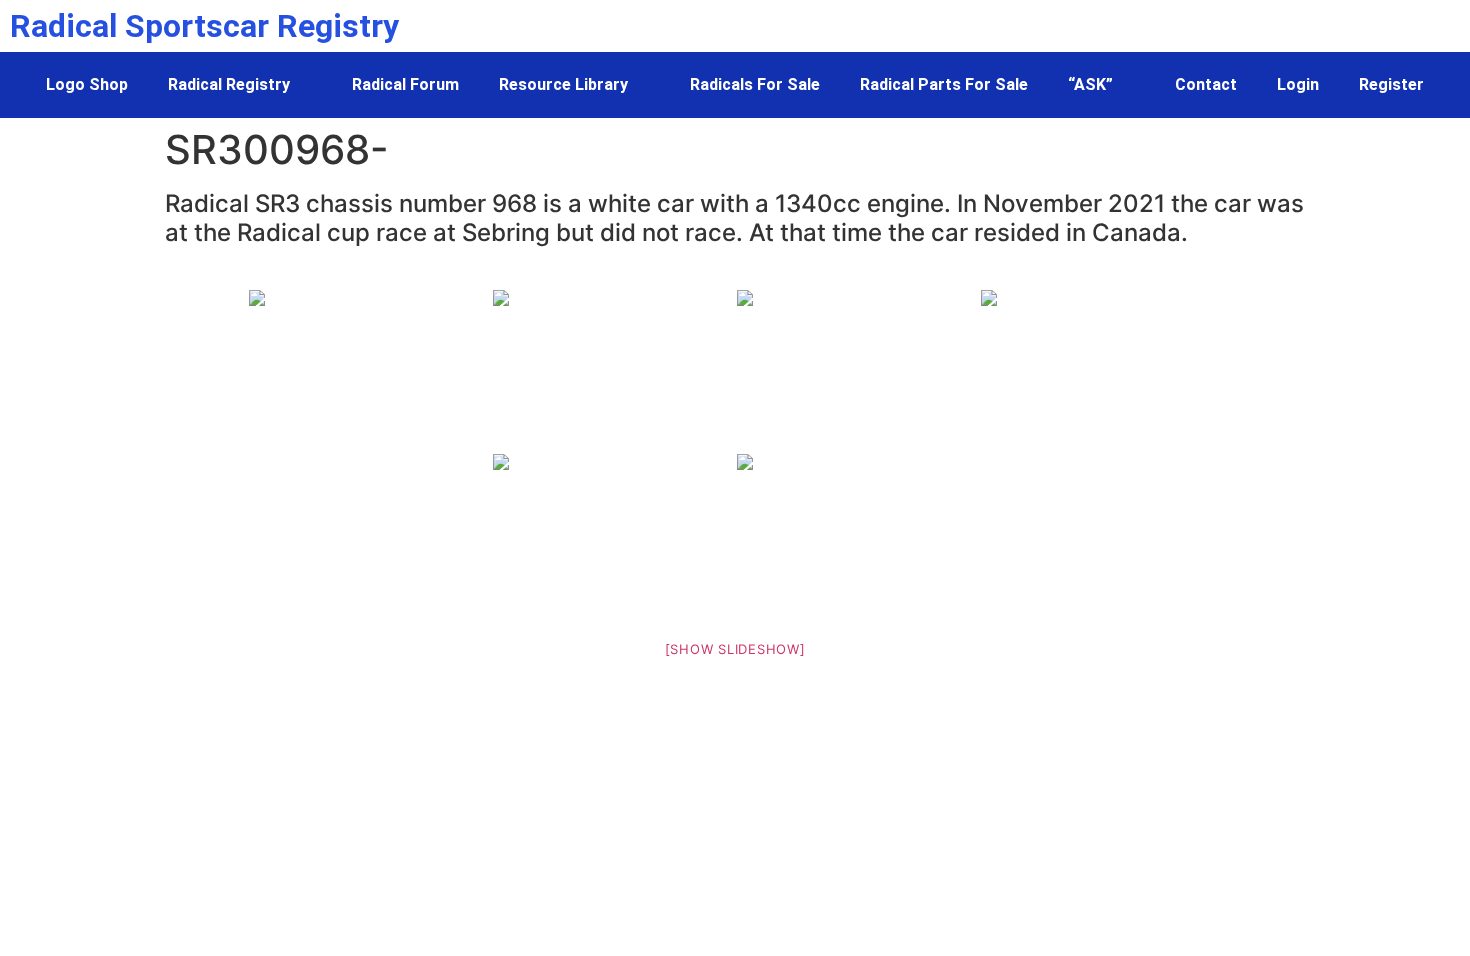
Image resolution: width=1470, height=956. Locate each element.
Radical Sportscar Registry (204, 26)
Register (1391, 84)
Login (1298, 84)
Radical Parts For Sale (944, 84)
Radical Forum (405, 84)
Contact (1206, 84)
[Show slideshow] (735, 649)
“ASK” (1090, 84)
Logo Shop (87, 84)
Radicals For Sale (755, 84)
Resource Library (563, 84)
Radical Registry (229, 84)
